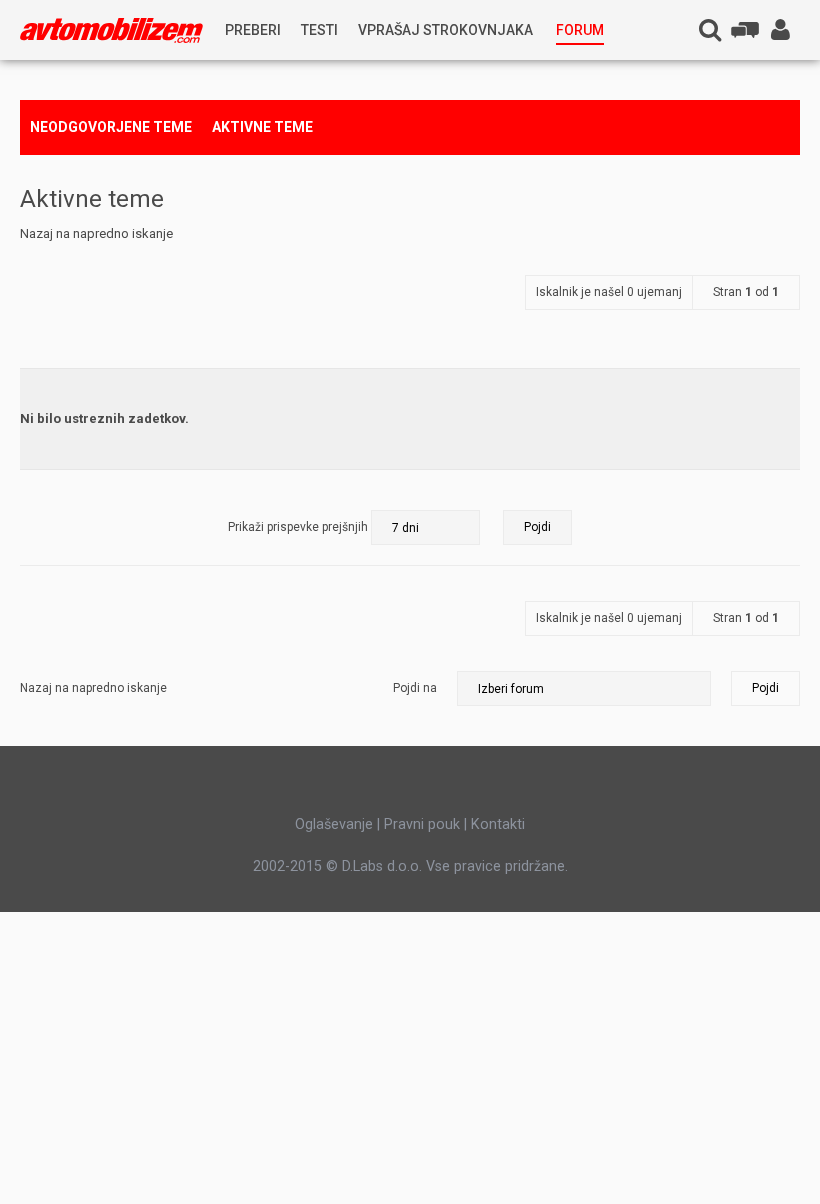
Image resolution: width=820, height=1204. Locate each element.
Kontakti (498, 824)
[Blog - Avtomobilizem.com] (111, 30)
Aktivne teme (262, 127)
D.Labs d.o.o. (382, 866)
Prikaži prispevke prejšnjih (299, 527)
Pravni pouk (422, 824)
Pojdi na (415, 688)
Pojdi (765, 688)
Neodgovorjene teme (111, 127)
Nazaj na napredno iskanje (96, 233)
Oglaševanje (334, 824)
